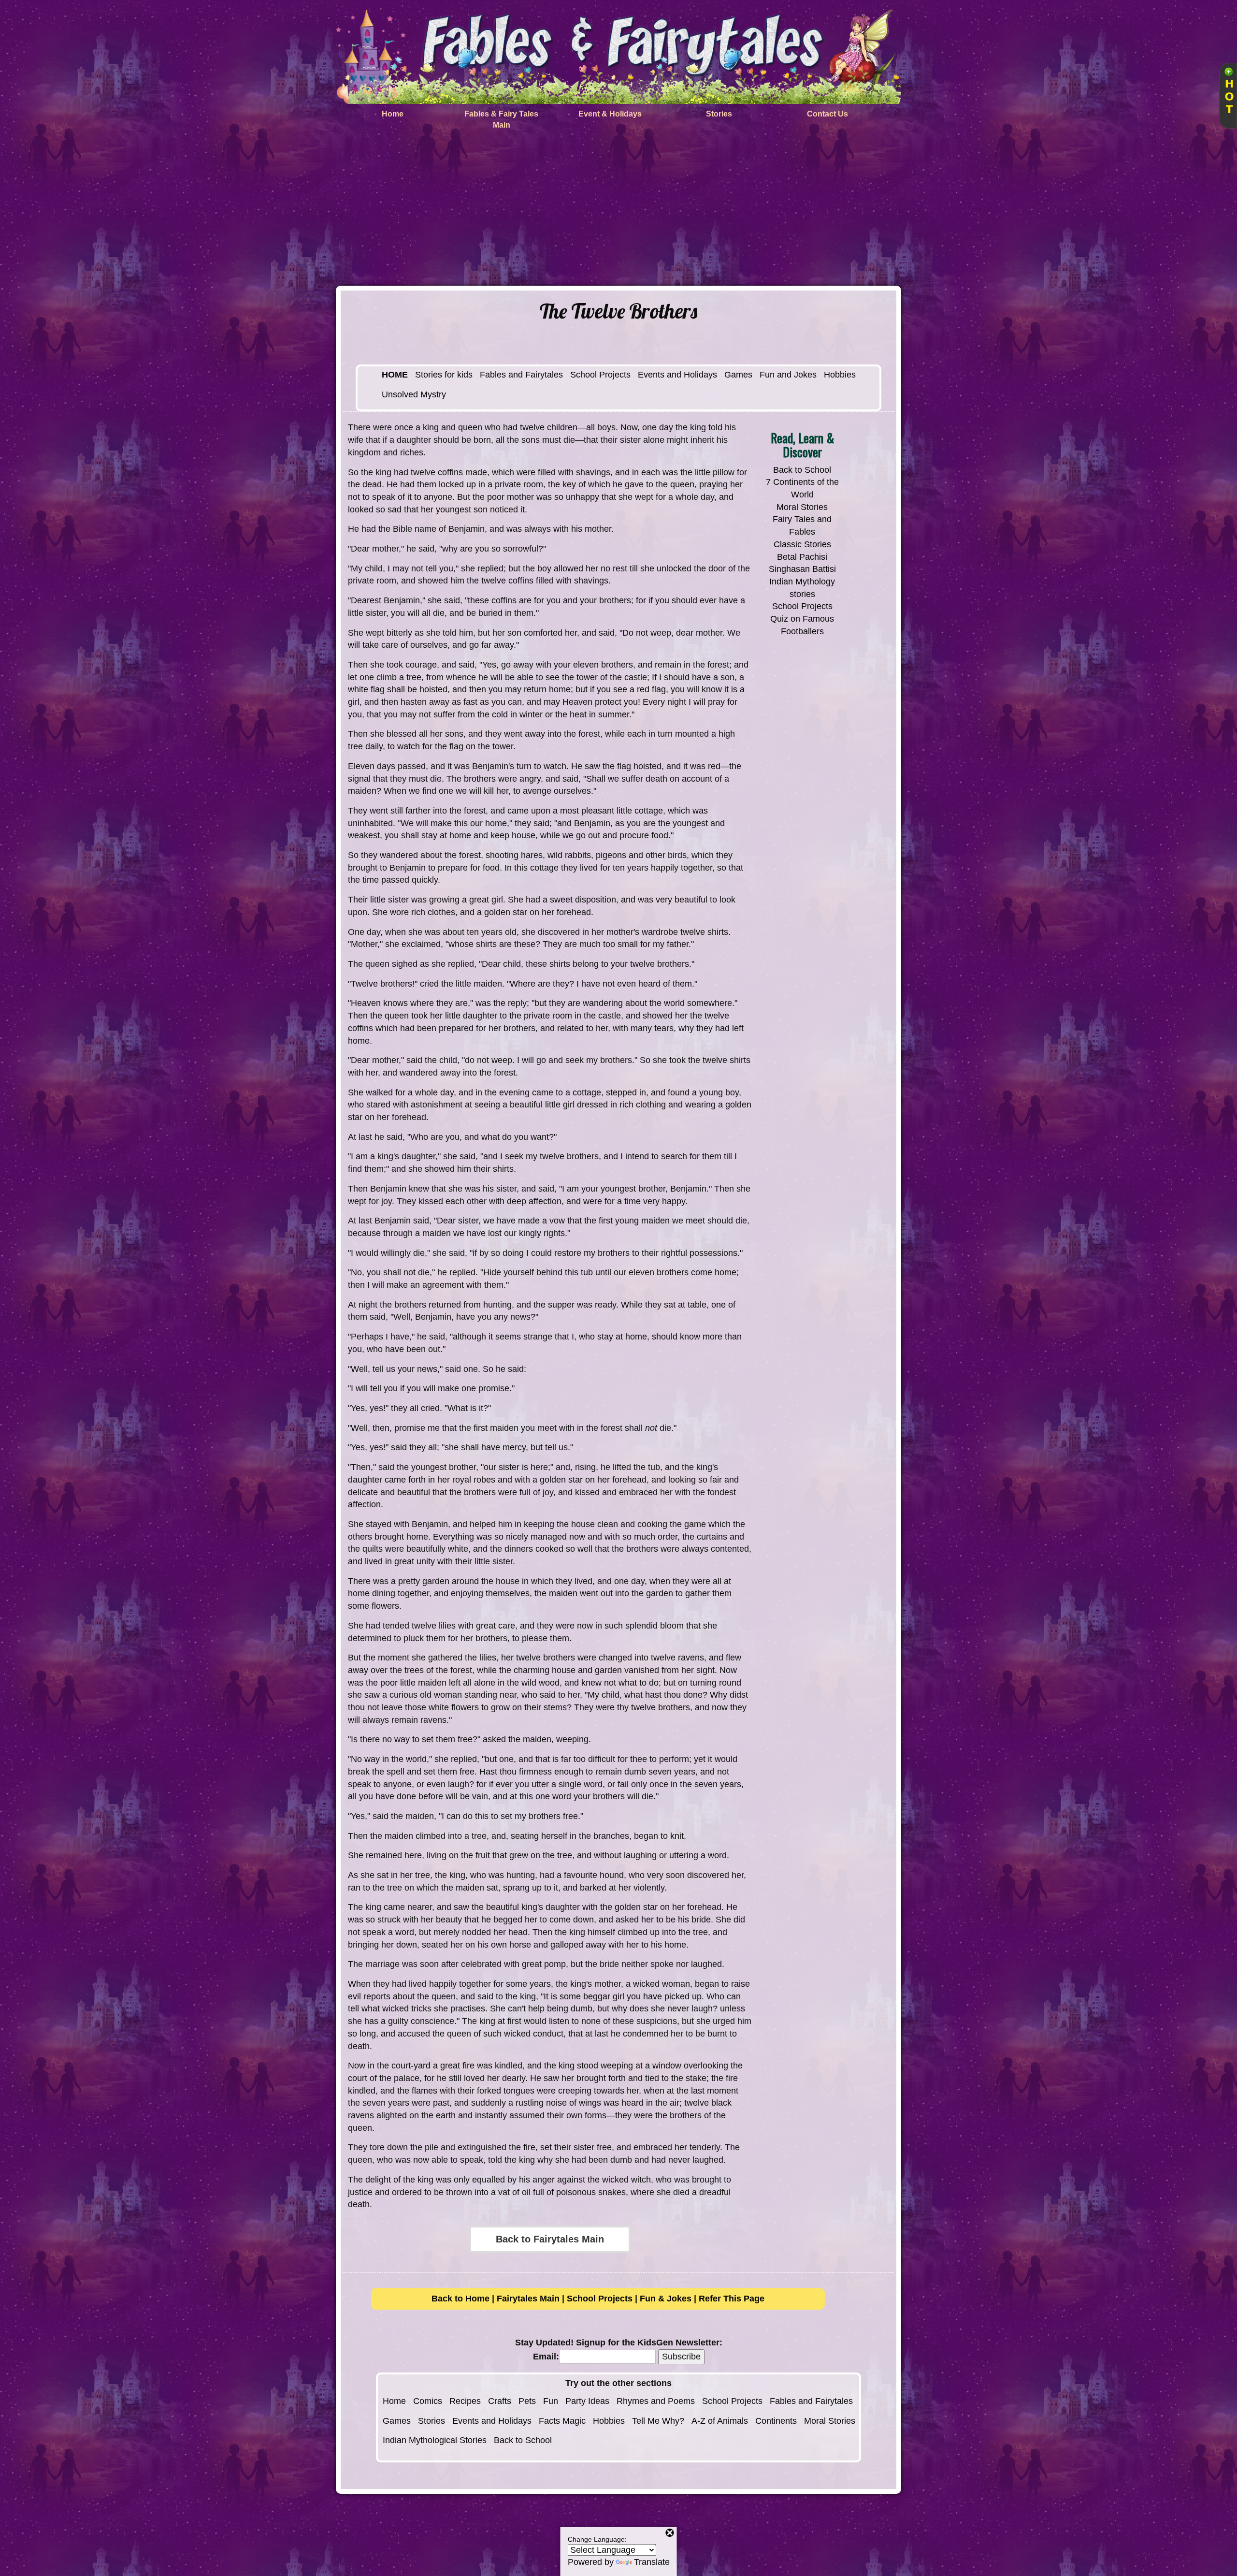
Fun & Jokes (666, 2299)
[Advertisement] (618, 213)
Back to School (802, 470)
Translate (652, 2562)
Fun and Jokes (788, 375)
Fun (551, 2401)
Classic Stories (802, 544)
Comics (428, 2401)
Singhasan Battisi (802, 569)
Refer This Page (732, 2299)
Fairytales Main (528, 2299)
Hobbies (840, 375)
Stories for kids (444, 375)
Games (738, 375)
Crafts (500, 2401)
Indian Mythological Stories (435, 2440)
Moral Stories (802, 507)
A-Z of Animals (720, 2421)
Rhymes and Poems (656, 2401)
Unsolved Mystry (414, 394)
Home (394, 2401)
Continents (776, 2421)
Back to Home (460, 2299)
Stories (432, 2421)
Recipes (465, 2401)
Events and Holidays (677, 375)
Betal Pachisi (802, 557)
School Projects (600, 375)
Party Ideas (587, 2401)
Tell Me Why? (658, 2421)
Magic (574, 2421)
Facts (549, 2421)
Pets (527, 2401)
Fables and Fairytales (521, 375)
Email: (546, 2357)
